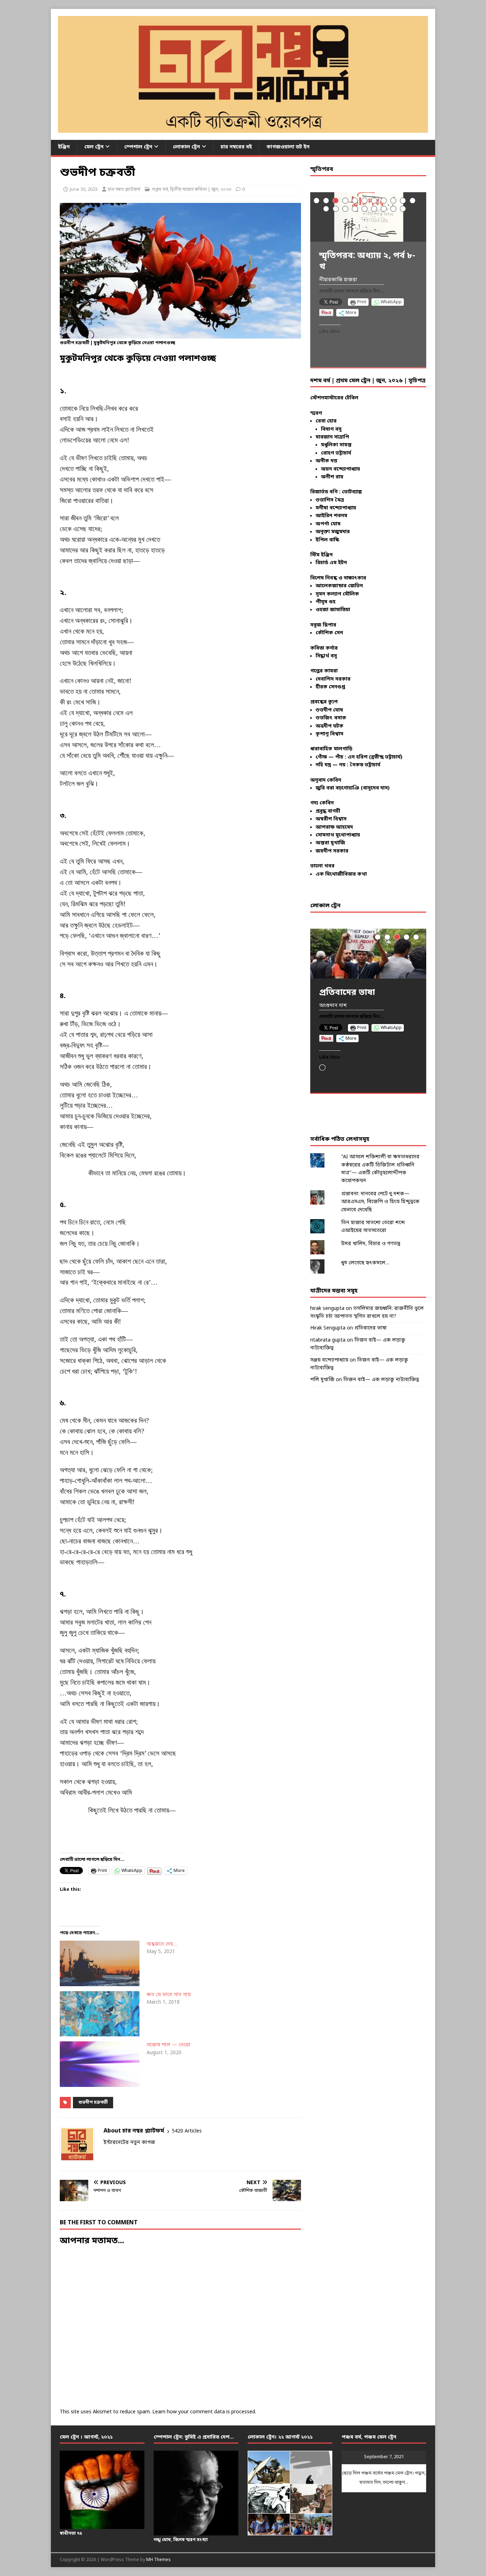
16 (364, 209)
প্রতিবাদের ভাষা (371, 1328)
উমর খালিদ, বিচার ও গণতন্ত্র (371, 1244)
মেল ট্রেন (94, 147)
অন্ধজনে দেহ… (162, 1944)
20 (403, 209)
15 (355, 209)
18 (384, 209)
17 (374, 209)
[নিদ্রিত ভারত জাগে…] (368, 953)
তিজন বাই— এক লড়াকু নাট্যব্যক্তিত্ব (381, 1380)
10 (403, 201)
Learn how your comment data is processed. (204, 2412)
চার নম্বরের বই (236, 147)
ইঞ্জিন (64, 147)
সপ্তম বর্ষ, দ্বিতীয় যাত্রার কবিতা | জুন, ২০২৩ (192, 190)
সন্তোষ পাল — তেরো (168, 2045)
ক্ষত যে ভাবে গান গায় (169, 1995)
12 (326, 209)
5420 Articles (187, 2131)
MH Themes (159, 2560)
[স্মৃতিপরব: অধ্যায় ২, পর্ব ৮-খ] (368, 217)
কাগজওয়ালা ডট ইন (288, 147)
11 (413, 201)
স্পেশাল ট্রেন (138, 147)
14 (345, 209)
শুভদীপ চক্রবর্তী (93, 2103)
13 (336, 209)
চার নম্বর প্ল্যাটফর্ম (124, 190)
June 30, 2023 (84, 190)
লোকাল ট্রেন (186, 147)
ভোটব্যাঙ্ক (352, 492)
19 (393, 209)
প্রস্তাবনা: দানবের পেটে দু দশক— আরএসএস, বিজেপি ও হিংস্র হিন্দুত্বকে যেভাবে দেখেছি (380, 1202)
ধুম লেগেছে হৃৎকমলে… (365, 1263)
